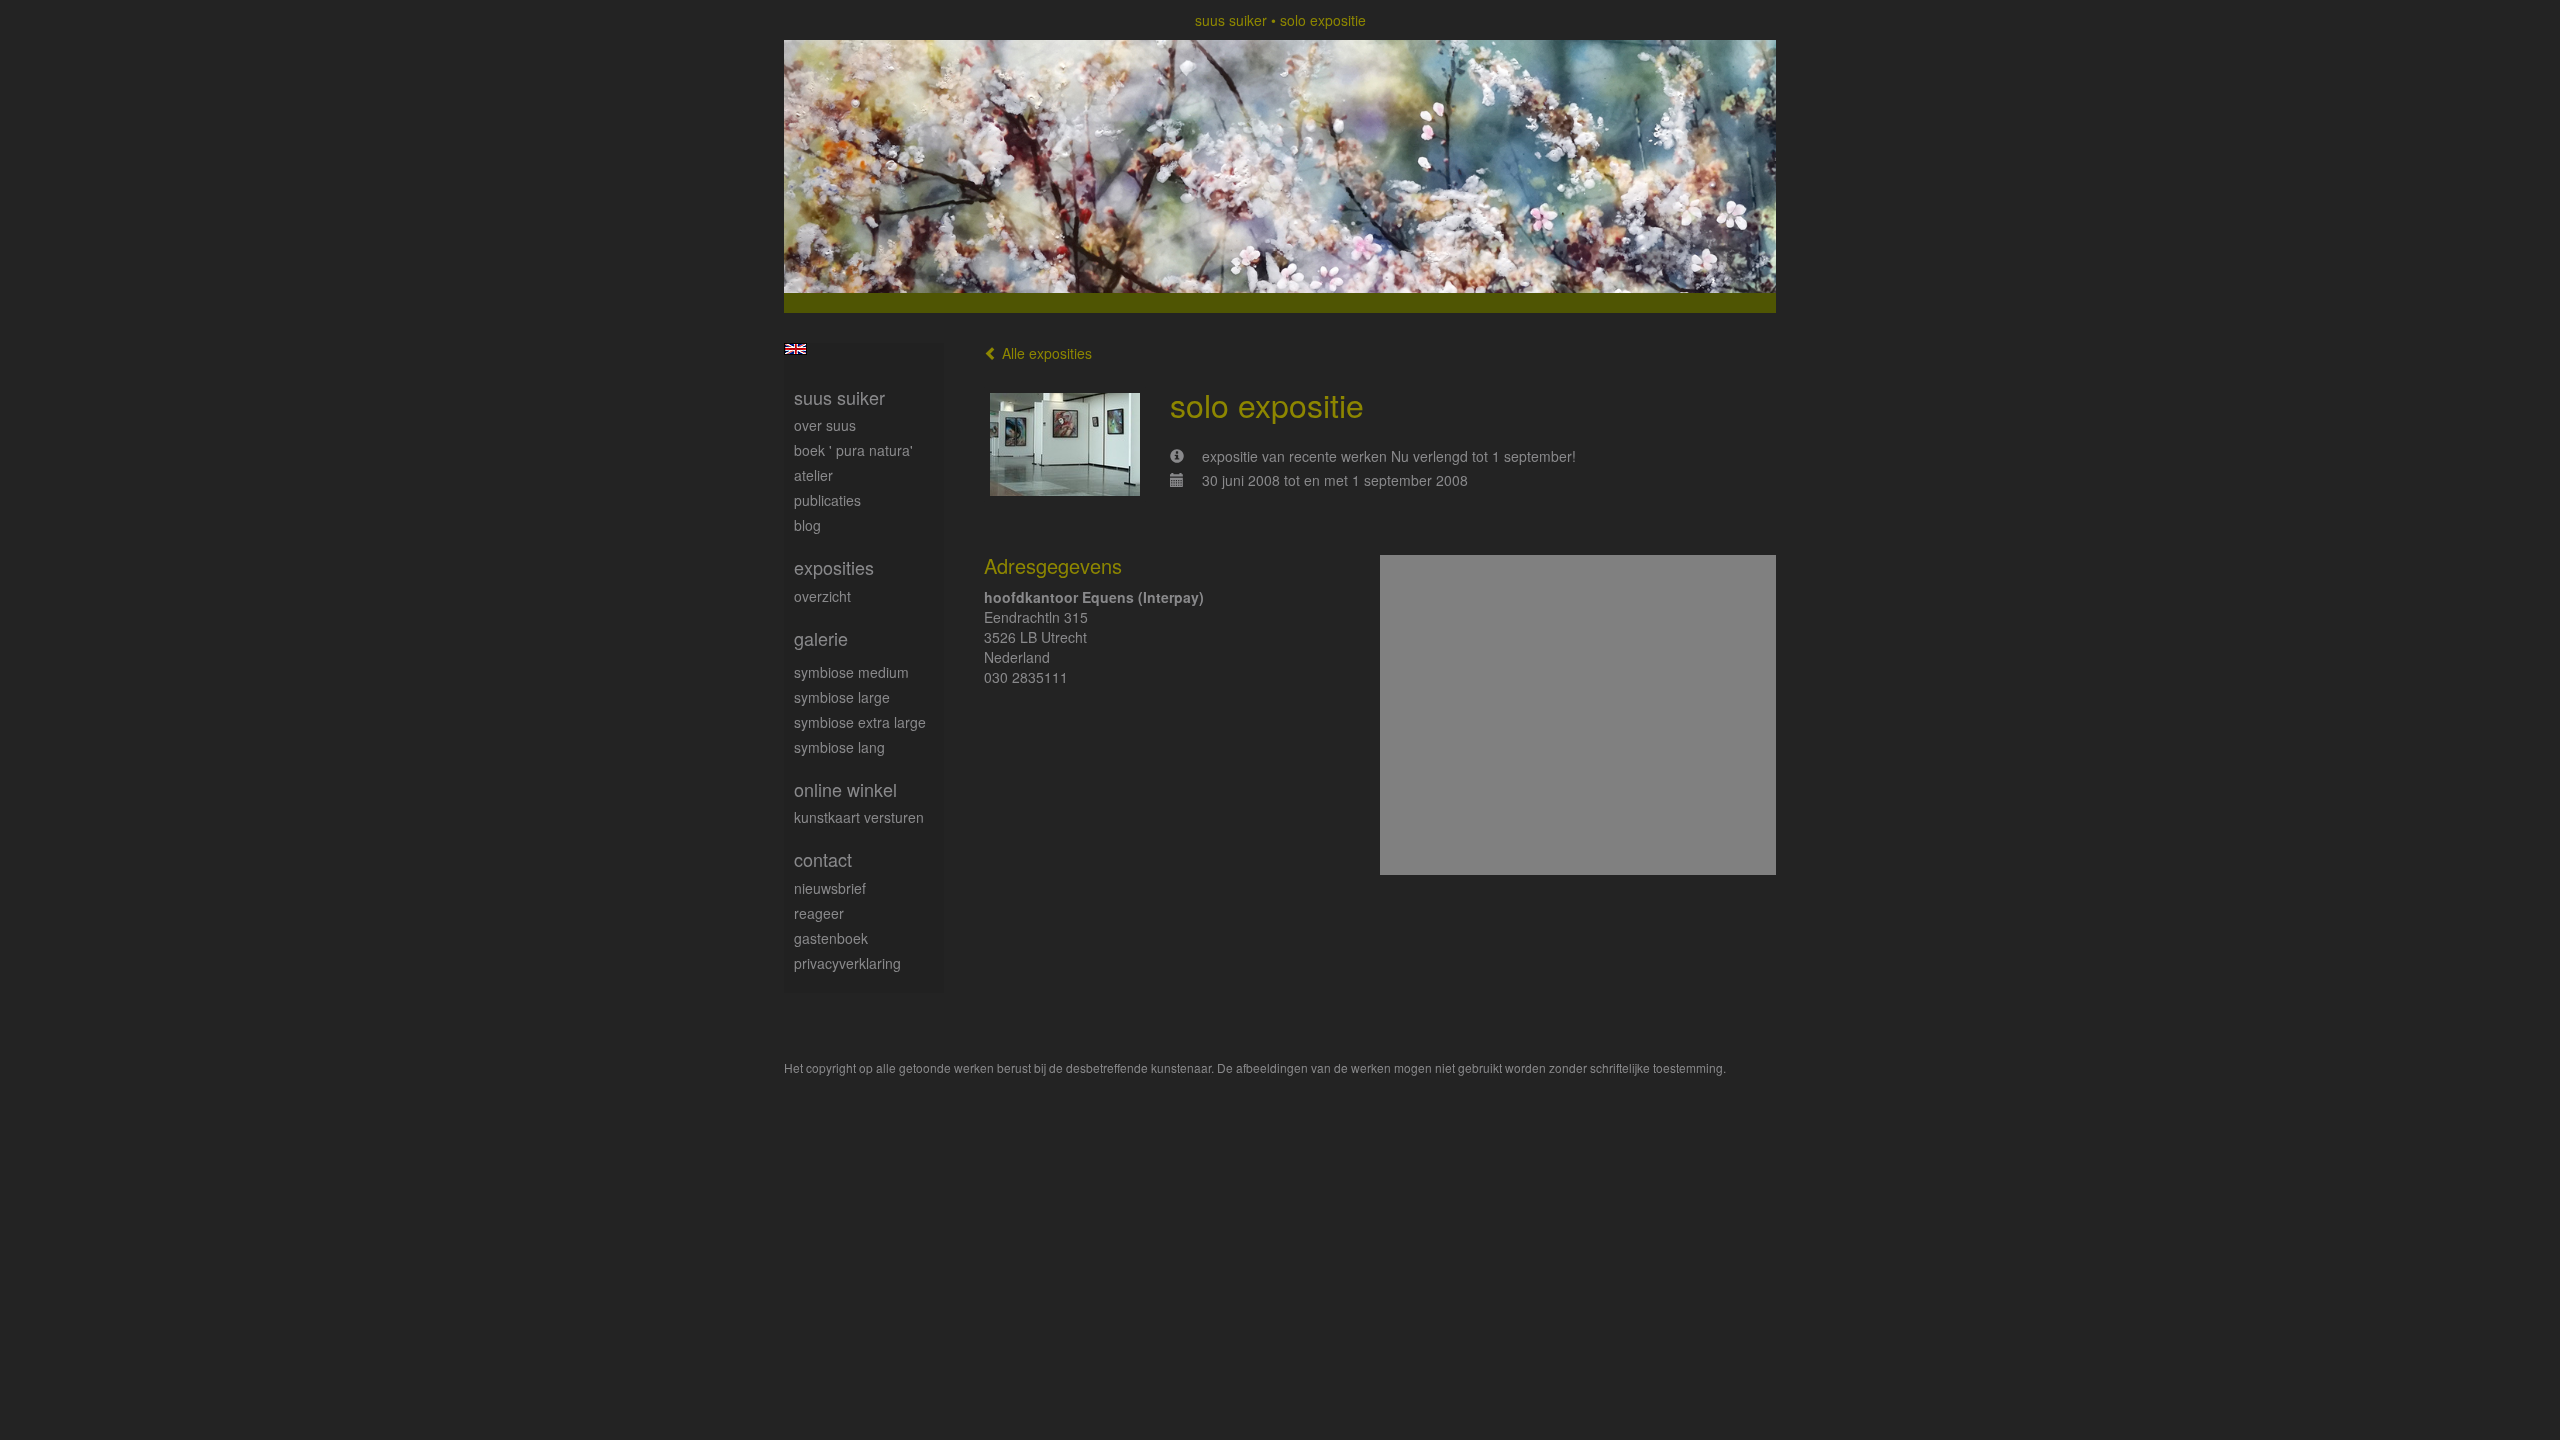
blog (807, 525)
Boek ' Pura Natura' (853, 450)
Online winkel (845, 789)
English (795, 349)
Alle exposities (1045, 353)
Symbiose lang (839, 747)
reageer (819, 913)
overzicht (822, 596)
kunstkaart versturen (859, 817)
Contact (823, 859)
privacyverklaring (847, 963)
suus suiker (1231, 20)
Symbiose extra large (860, 722)
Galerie (821, 638)
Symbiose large (842, 697)
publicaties (827, 500)
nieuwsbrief (830, 888)
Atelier (813, 475)
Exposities (834, 567)
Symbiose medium (851, 672)
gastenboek (831, 938)
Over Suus (825, 425)
